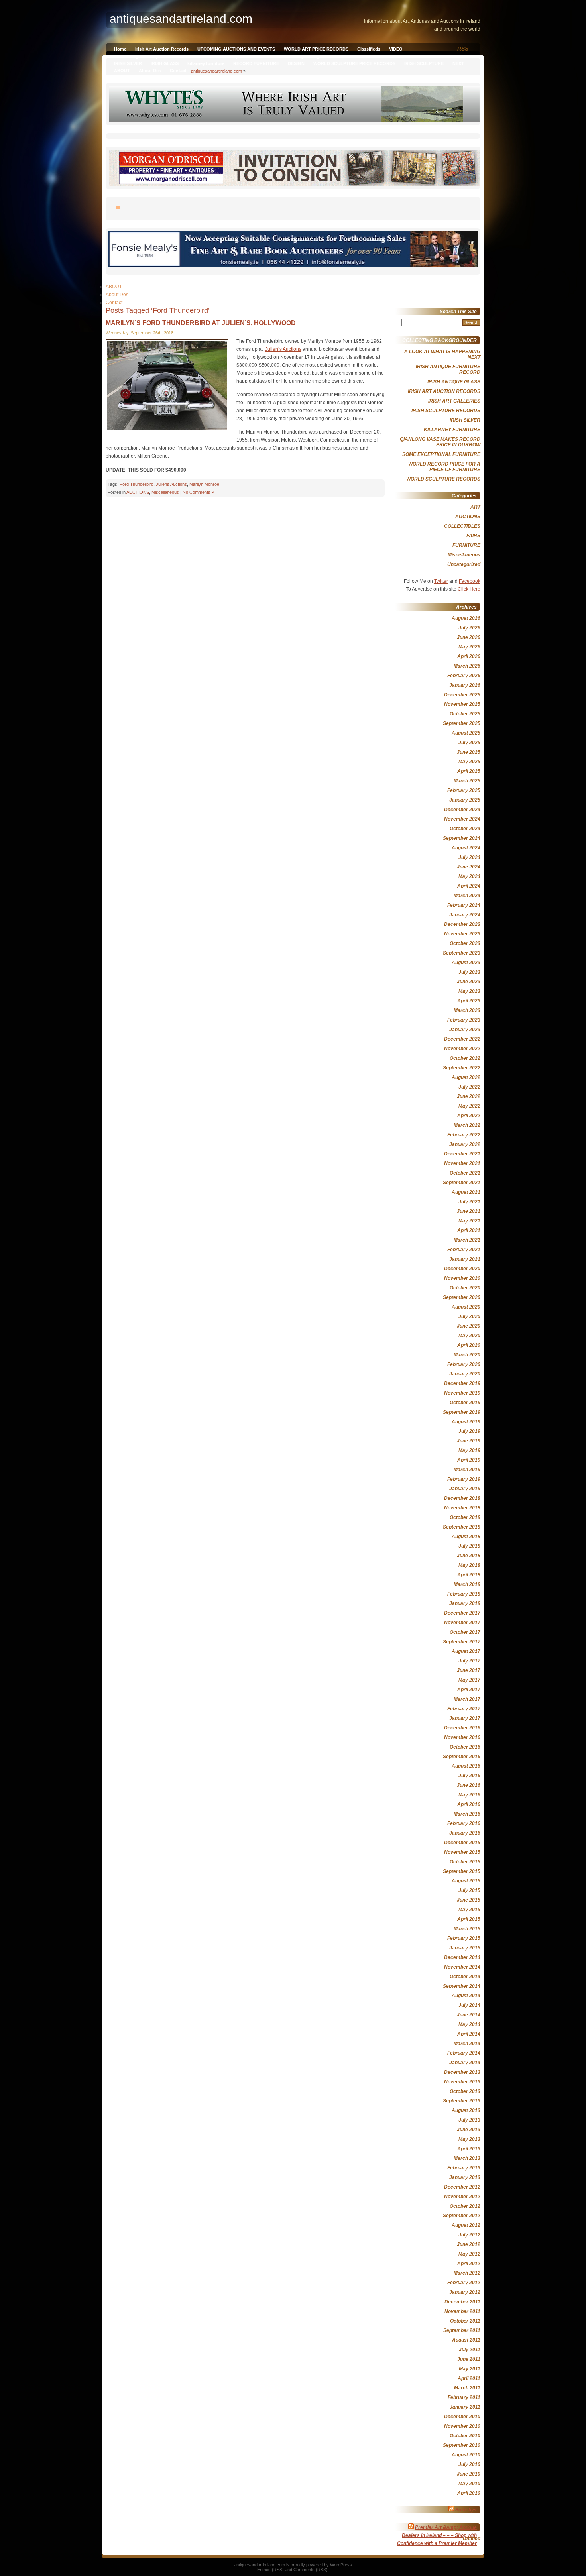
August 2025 (466, 733)
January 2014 (465, 2063)
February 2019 (464, 1479)
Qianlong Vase (315, 56)
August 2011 (466, 2340)
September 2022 (462, 1068)
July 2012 (469, 2235)
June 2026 (469, 637)
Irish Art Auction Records (162, 49)
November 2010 (462, 2426)
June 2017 (469, 1670)
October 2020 (465, 1288)
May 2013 (469, 2139)
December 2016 (462, 1728)
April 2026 (469, 656)
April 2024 (469, 886)
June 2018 (469, 1556)
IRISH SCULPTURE (424, 63)
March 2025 (467, 781)
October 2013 (465, 2091)
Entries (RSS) (270, 2570)
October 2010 (465, 2436)
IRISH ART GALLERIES (445, 56)
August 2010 (466, 2455)
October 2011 (465, 2321)
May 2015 (469, 1910)
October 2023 (465, 943)
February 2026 (464, 676)
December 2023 (462, 924)
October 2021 (465, 1173)
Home (120, 49)
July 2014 (469, 2005)
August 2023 (466, 963)
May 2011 (470, 2369)
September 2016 (462, 1757)
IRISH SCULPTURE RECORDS (446, 411)
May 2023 (469, 991)
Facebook (470, 581)
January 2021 (465, 1259)
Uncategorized (464, 564)
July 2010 (469, 2464)
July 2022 (469, 1087)
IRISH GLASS (165, 63)
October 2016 (465, 1747)
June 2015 (469, 1900)
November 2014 (462, 1967)
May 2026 (469, 647)
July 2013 (469, 2120)
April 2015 (469, 1919)
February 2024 (464, 905)
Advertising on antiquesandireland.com (156, 56)
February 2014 (464, 2053)
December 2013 (462, 2072)
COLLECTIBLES (462, 526)
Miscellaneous (165, 492)
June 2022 (469, 1096)
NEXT (458, 63)
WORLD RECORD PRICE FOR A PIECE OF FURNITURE (444, 467)
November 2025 (462, 704)
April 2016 (469, 1804)
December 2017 (462, 1613)
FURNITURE (466, 545)
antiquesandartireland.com (216, 71)
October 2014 (465, 1977)
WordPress (341, 2565)
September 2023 (462, 953)
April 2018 (469, 1575)
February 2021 (464, 1250)
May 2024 (469, 876)
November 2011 (462, 2311)
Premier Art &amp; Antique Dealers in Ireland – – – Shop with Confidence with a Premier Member (437, 2535)
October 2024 (465, 829)
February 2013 (464, 2168)
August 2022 (466, 1077)
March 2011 (467, 2388)
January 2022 (465, 1144)
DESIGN (296, 63)
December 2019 (462, 1383)
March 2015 (467, 1929)
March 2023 (467, 1010)
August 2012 (466, 2225)
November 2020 (462, 1278)
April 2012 (469, 2264)
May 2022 (469, 1106)
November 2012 (462, 2197)
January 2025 (465, 800)
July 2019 (469, 1431)
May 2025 (469, 762)
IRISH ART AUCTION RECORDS (444, 391)
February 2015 (464, 1938)
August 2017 (466, 1651)
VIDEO (396, 49)
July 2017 (469, 1661)
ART (475, 507)
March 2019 (467, 1470)
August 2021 (466, 1192)
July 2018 (469, 1546)
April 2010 (469, 2493)
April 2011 (469, 2378)
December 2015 (462, 1843)
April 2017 (469, 1690)
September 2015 (462, 1871)
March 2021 (467, 1240)
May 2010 (469, 2484)
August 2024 (466, 848)
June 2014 (469, 2015)
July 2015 (469, 1890)
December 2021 (462, 1154)
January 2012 (465, 2292)
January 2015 (465, 1948)
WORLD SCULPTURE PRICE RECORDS (354, 63)
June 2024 (469, 867)
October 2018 (465, 1517)
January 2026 (465, 685)
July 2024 (469, 857)
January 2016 (465, 1833)
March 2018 (467, 1584)
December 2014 (462, 1957)
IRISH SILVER (128, 63)
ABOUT (122, 71)
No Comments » (198, 492)
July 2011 (470, 2350)
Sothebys (466, 2510)
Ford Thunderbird (137, 484)
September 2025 (462, 723)
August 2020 (466, 1307)
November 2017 (462, 1623)
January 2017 (465, 1718)
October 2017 (465, 1632)
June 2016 (469, 1785)
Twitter (441, 581)
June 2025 (469, 752)
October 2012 (465, 2206)
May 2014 (469, 2024)
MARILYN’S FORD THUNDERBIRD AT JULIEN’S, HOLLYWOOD (201, 323)
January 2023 (465, 1030)
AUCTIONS (138, 492)
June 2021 (469, 1211)
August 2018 (466, 1537)
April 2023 (469, 1001)
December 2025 (462, 695)
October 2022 (465, 1058)
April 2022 (469, 1116)
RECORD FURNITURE (256, 63)
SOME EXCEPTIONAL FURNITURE (441, 454)
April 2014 (469, 2034)
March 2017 (467, 1699)
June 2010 (469, 2474)
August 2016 (466, 1766)
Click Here (469, 589)
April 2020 (469, 1345)
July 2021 (469, 1202)
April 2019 (469, 1460)
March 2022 (467, 1125)
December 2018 (462, 1498)
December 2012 (462, 2187)
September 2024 (462, 838)
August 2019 (466, 1422)
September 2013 (462, 2101)
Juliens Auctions (171, 484)
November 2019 (462, 1393)
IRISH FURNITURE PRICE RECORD (375, 56)
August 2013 (466, 2110)
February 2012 (464, 2283)
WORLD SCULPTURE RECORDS (443, 479)
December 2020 (462, 1269)
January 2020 (465, 1374)
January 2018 (465, 1603)
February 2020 (464, 1364)
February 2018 (464, 1594)
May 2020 (469, 1336)
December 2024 (462, 810)
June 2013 (469, 2130)
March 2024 (467, 896)
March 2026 (467, 666)
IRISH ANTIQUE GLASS (454, 382)
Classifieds (369, 49)
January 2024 (465, 915)
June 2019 (469, 1441)
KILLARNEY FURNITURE (452, 430)
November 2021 (462, 1163)
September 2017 (462, 1642)
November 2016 (462, 1737)
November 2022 (462, 1049)
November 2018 (462, 1508)
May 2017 (469, 1680)
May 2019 (469, 1450)
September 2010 (462, 2445)
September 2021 (462, 1183)
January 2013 (465, 2177)
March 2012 (467, 2273)
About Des (150, 71)
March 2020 (467, 1355)
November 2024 (462, 819)
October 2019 (465, 1403)
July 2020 (469, 1316)
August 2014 (466, 1996)
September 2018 (462, 1527)
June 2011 (469, 2359)
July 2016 (469, 1776)
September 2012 (462, 2216)
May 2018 (469, 1565)
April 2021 (469, 1230)
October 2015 (465, 1862)
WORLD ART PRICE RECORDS (316, 49)
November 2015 (462, 1852)
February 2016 (464, 1823)
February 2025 (464, 790)
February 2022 (464, 1135)
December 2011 (462, 2302)
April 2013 (469, 2149)
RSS (463, 49)
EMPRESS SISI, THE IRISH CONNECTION (249, 56)
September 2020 (462, 1297)
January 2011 (465, 2407)
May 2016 (469, 1795)
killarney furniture (206, 63)
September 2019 (462, 1412)
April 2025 (469, 771)
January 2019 (465, 1489)
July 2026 (469, 628)
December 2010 (462, 2417)
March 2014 (467, 2044)
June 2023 (469, 982)
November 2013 (462, 2082)
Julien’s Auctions (283, 349)
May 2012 (469, 2254)
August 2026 (466, 618)
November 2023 (462, 934)
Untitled (472, 2539)
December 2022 (462, 1039)
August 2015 (466, 1881)
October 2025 (465, 714)
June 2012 (469, 2244)
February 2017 (464, 1709)
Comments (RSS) (311, 2570)
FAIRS (473, 536)
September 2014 (462, 1986)
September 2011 (462, 2330)
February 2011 (464, 2397)
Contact (178, 71)
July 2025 (469, 743)
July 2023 (469, 972)
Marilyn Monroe (204, 484)
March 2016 (467, 1814)
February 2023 (464, 1020)
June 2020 (469, 1326)
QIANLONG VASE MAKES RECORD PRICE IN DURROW (440, 442)
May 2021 (469, 1221)
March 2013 (467, 2158)
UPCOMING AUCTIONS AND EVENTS (236, 49)
